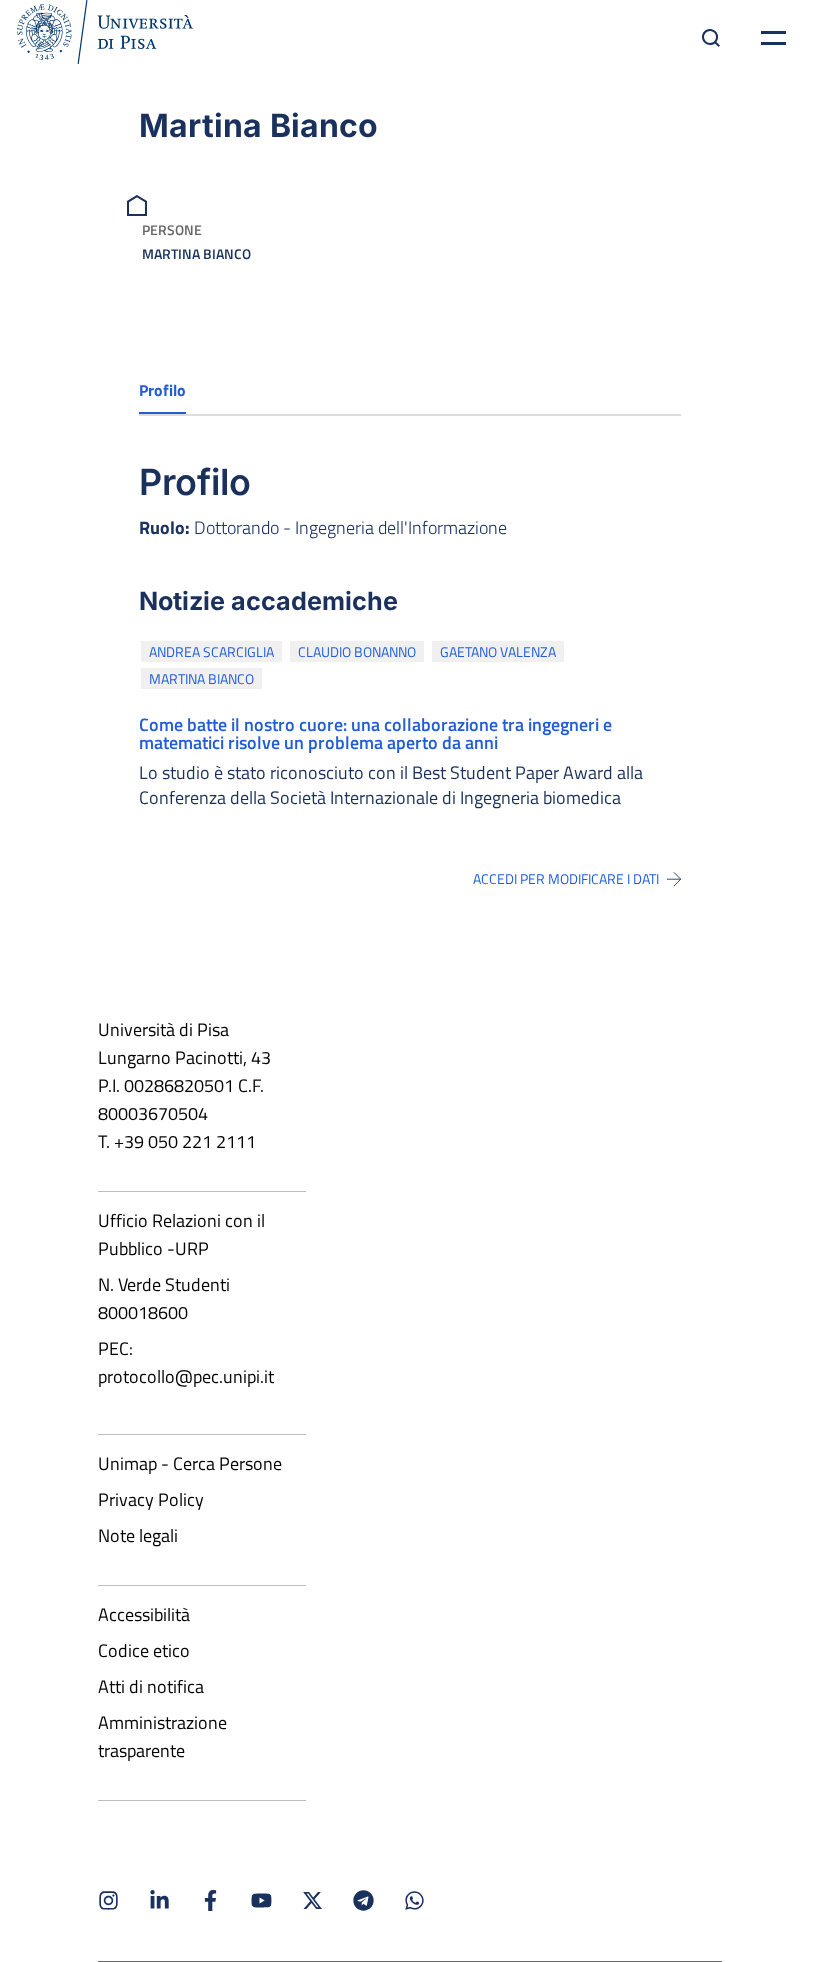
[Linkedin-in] (159, 1900)
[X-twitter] (312, 1900)
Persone (172, 229)
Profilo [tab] (162, 390)
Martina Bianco (201, 678)
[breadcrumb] (139, 203)
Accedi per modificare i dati (566, 879)
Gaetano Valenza (498, 651)
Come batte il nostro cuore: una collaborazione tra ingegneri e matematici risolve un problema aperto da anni (375, 733)
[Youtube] (261, 1900)
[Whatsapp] (414, 1900)
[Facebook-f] (210, 1900)
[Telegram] (363, 1900)
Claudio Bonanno (357, 651)
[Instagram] (108, 1900)
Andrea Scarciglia (211, 651)
